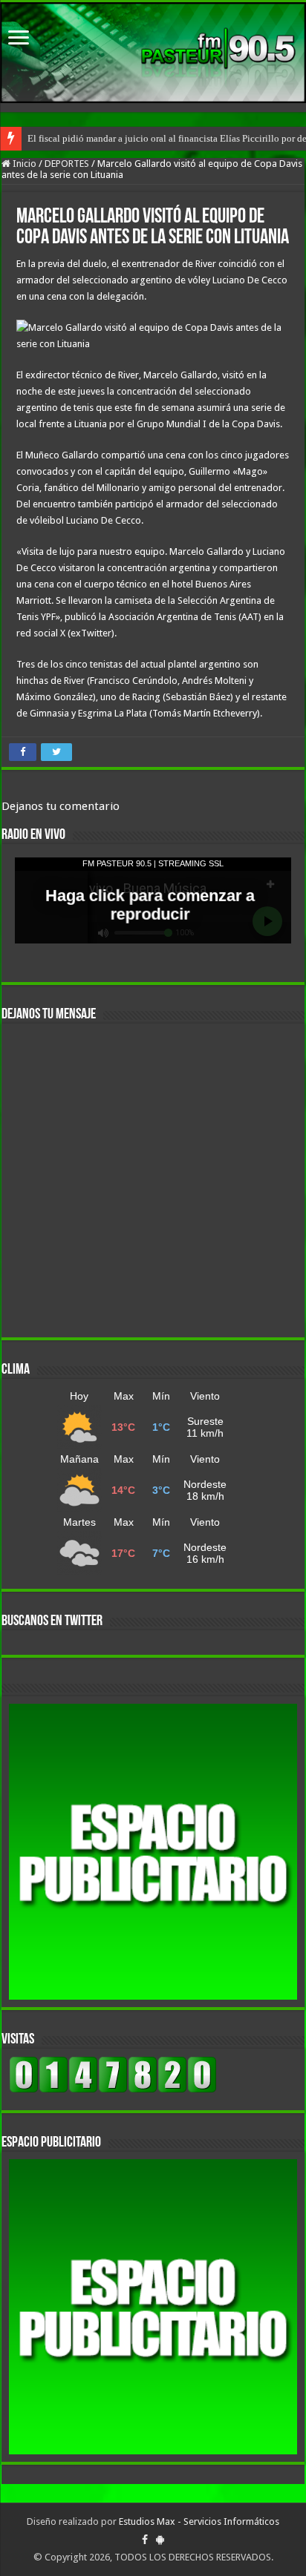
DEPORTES (67, 164)
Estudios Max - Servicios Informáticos (199, 2521)
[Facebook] (145, 2540)
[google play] (160, 2540)
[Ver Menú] (19, 39)
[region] (153, 1852)
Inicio (23, 164)
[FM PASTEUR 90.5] (153, 53)
